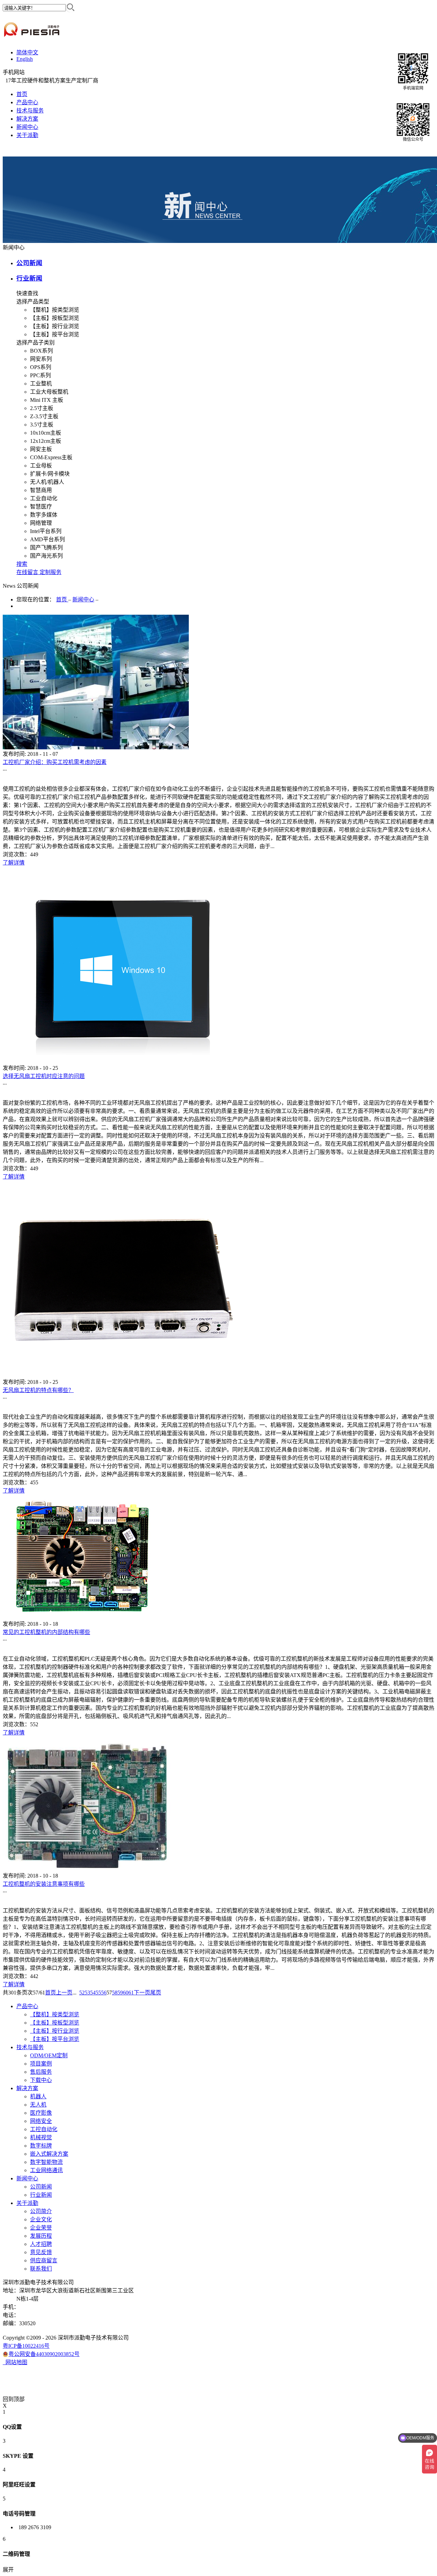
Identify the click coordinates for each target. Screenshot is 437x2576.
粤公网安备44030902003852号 (44, 2354)
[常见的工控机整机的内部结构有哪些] (81, 1617)
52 (82, 1993)
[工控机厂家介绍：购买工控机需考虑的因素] (96, 747)
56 (104, 1993)
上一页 (64, 1993)
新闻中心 (83, 599)
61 (131, 1993)
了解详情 (14, 863)
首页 (22, 94)
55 (98, 1993)
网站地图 (15, 2362)
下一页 (142, 1993)
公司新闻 (29, 263)
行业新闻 (29, 278)
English (25, 59)
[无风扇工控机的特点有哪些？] (122, 1375)
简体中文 (27, 52)
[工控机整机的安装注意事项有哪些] (87, 1869)
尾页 (156, 1993)
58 (115, 1993)
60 (126, 1993)
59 (120, 1993)
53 (87, 1993)
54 (93, 1993)
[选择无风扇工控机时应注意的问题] (122, 1061)
